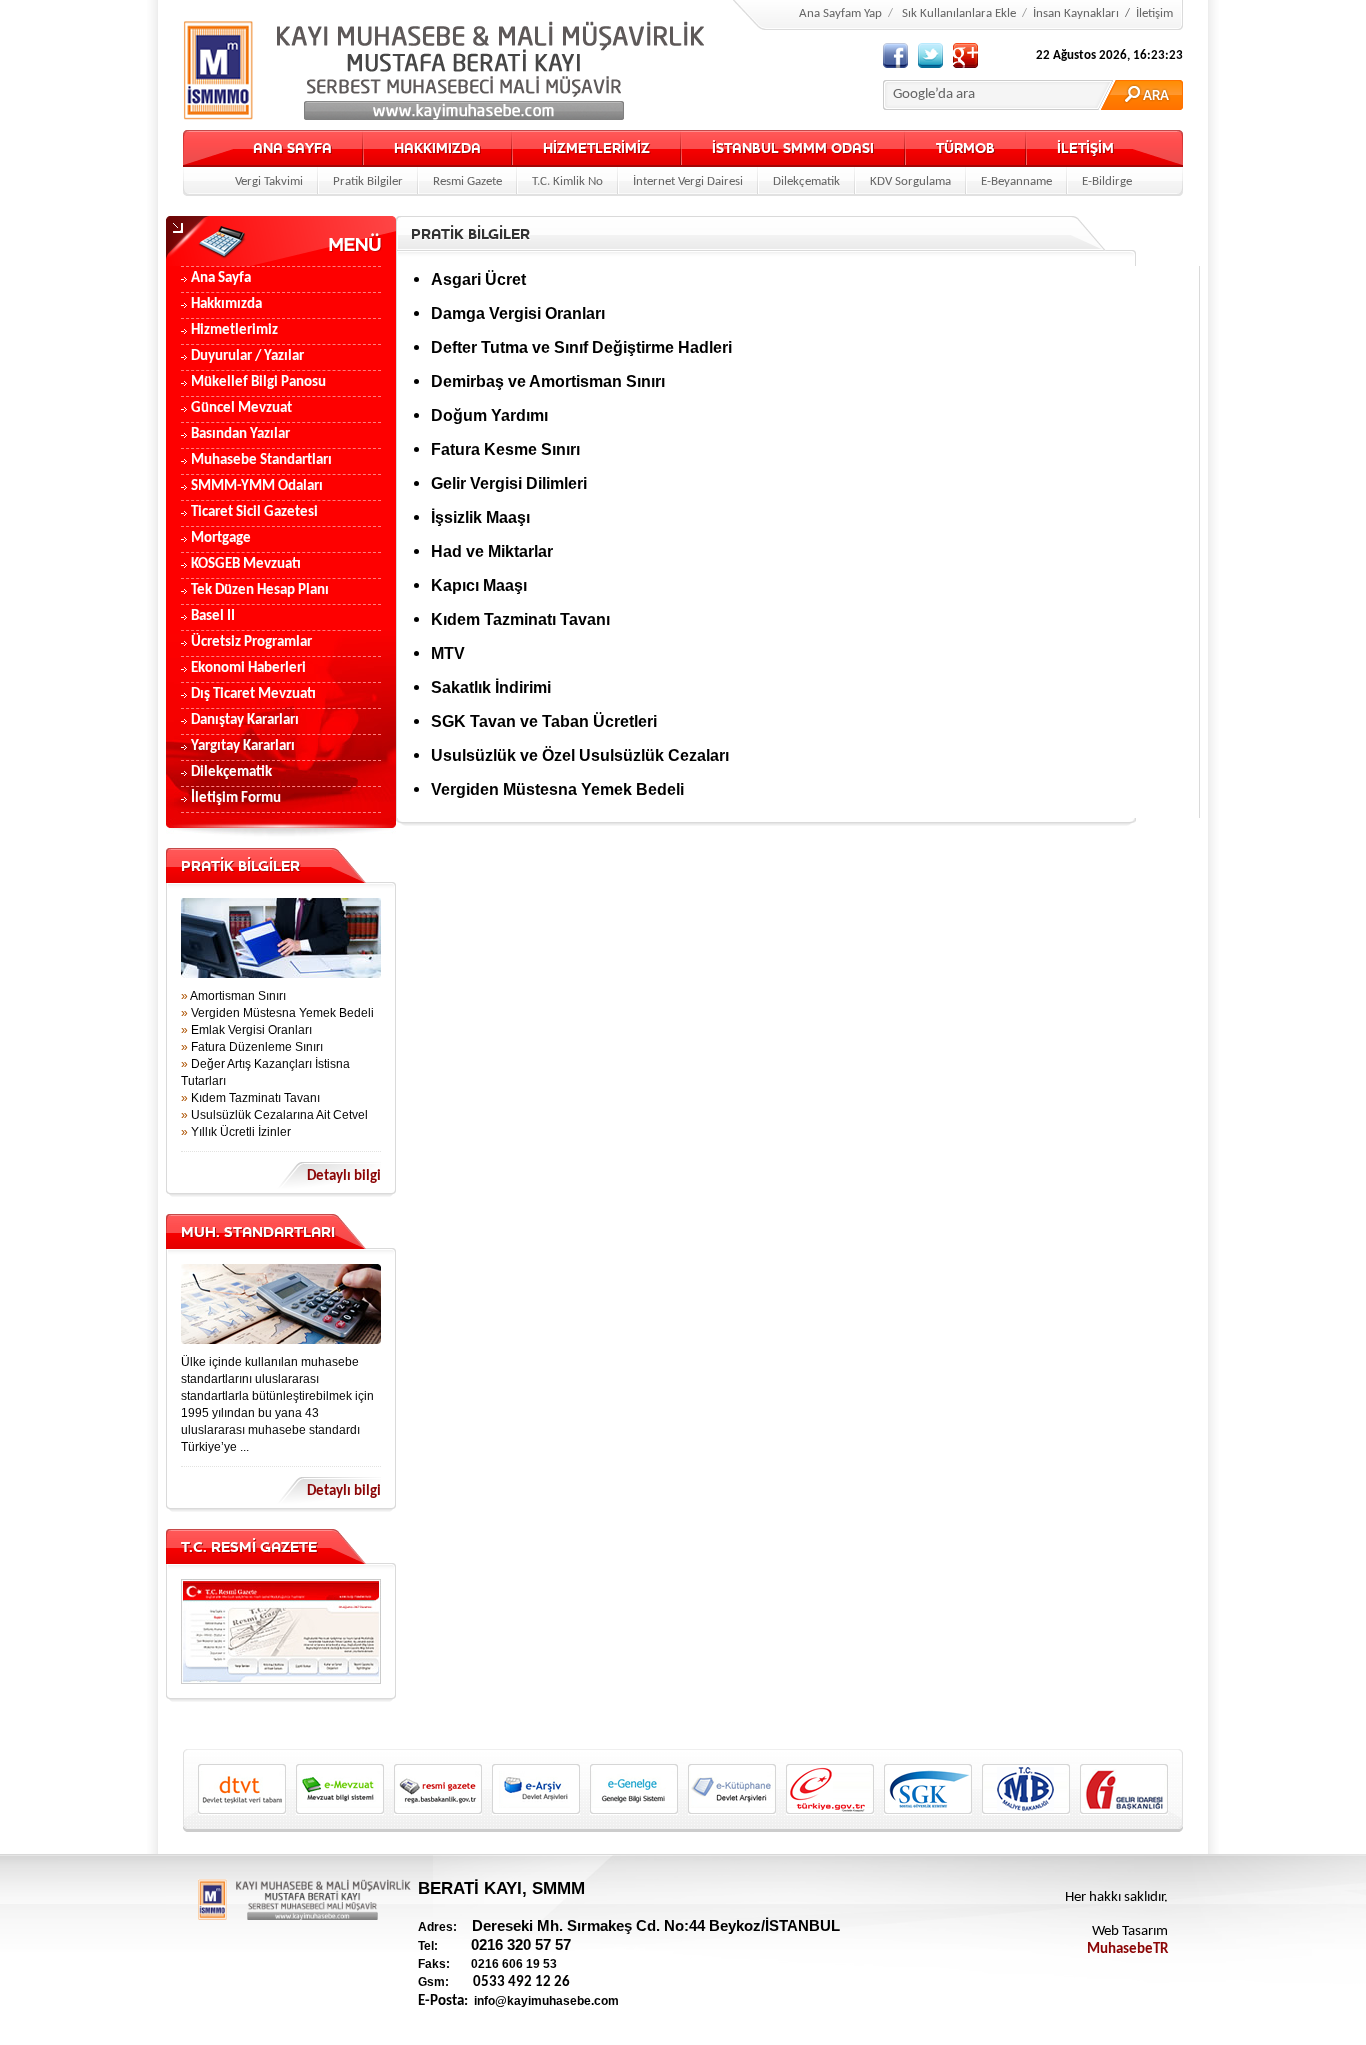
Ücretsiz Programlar (251, 642)
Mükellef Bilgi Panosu (258, 382)
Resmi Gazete (467, 181)
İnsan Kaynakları (1076, 13)
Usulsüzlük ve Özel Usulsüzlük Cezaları (580, 755)
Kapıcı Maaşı (479, 585)
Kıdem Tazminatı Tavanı (520, 619)
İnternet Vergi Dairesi (688, 181)
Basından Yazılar (240, 434)
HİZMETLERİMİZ (596, 148)
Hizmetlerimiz (234, 330)
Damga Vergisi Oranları (518, 313)
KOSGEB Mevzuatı (246, 564)
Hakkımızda (226, 304)
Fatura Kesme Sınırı (505, 449)
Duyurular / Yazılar (247, 356)
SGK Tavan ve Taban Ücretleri (544, 721)
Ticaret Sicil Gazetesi (254, 512)
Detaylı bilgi (344, 1176)
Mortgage (221, 538)
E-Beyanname (1016, 181)
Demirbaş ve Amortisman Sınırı (548, 381)
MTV (448, 653)
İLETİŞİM (1085, 148)
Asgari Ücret (478, 279)
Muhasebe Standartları (261, 460)
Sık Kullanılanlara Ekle (959, 13)
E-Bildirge (1107, 181)
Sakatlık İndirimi (491, 687)
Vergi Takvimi (269, 181)
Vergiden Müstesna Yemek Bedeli (557, 789)
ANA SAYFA (292, 148)
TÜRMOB (965, 148)
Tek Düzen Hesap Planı (260, 590)
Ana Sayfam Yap (840, 13)
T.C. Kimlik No (567, 181)
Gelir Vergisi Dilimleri (509, 483)
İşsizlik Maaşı (480, 517)
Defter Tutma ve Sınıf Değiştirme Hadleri (581, 347)
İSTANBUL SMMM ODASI (793, 148)
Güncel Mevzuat (241, 408)
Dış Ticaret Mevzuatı (253, 694)
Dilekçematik (806, 181)
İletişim (1154, 13)
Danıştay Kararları (245, 720)
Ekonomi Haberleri (248, 668)
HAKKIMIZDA (437, 148)
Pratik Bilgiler (368, 181)
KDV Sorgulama (910, 181)
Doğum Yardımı (489, 415)
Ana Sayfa (221, 278)
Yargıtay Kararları (243, 746)
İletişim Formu (236, 798)
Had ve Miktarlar (492, 551)
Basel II (213, 616)
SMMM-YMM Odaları (257, 486)
